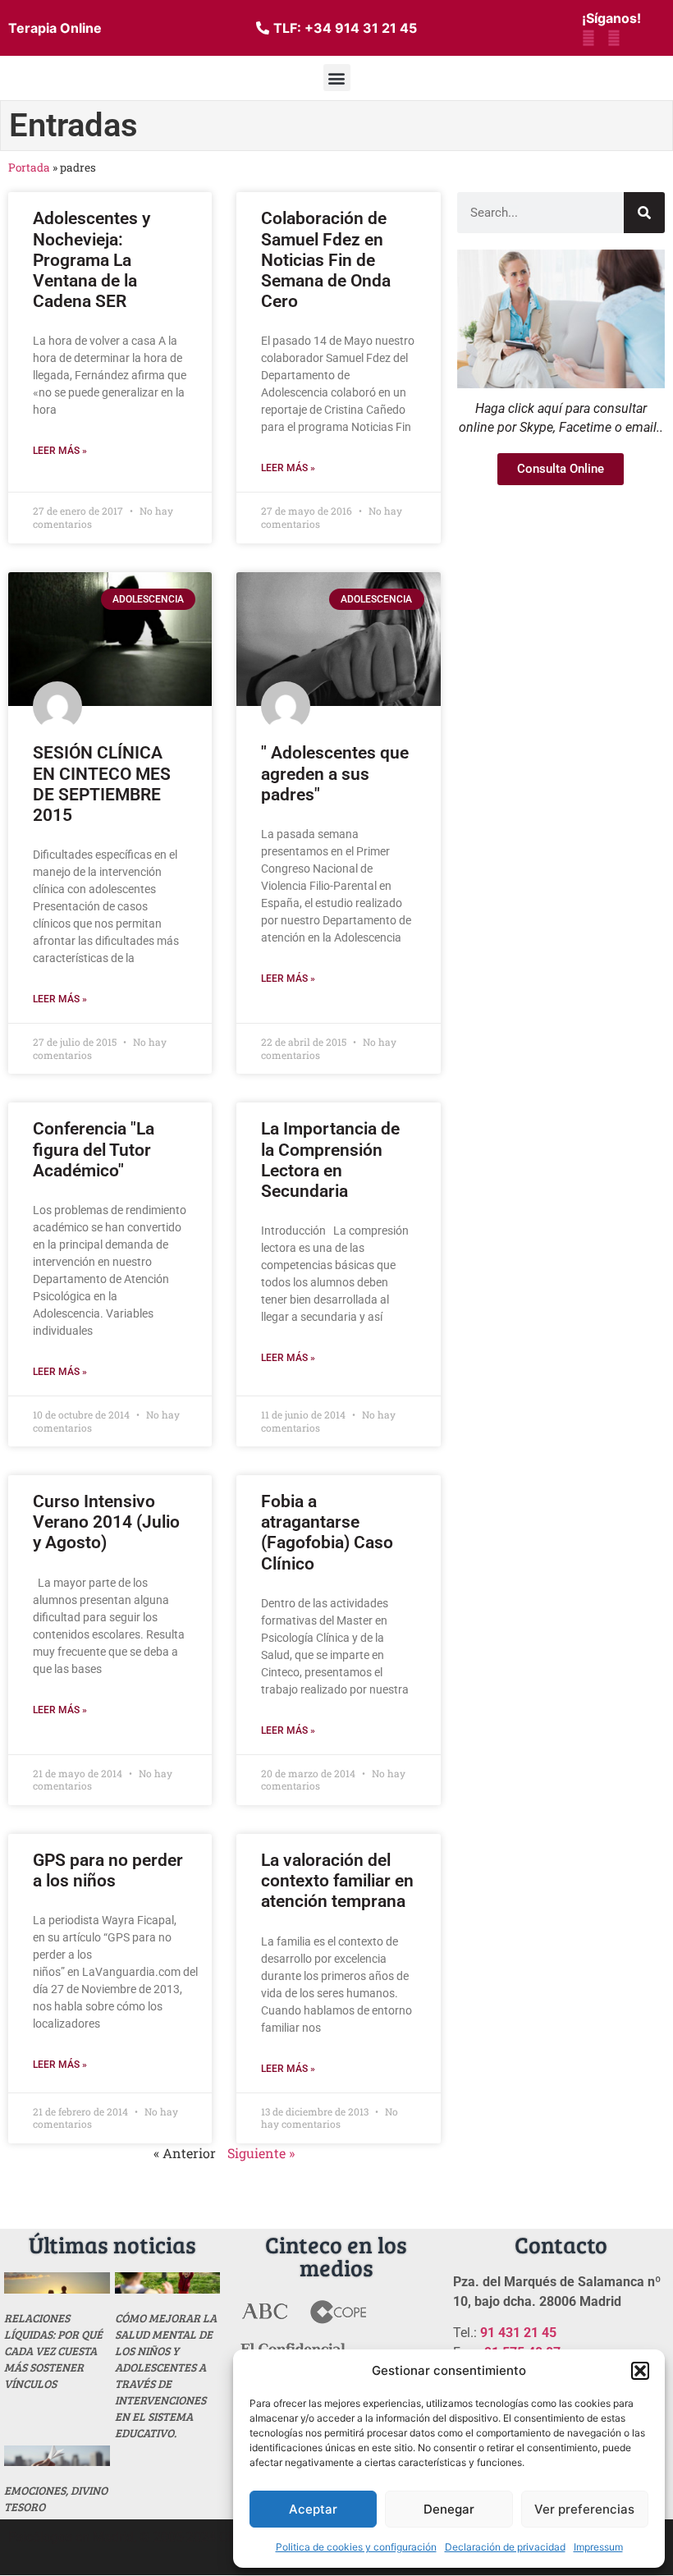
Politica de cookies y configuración (356, 2547)
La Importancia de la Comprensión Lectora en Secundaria (330, 1160)
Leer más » (60, 451)
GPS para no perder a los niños (108, 1870)
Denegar (449, 2509)
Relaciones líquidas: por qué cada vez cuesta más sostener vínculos (53, 2351)
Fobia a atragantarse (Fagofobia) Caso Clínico (327, 1533)
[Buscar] (644, 213)
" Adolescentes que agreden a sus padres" (335, 773)
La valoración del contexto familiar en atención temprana (337, 1881)
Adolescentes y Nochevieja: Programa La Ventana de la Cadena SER (92, 260)
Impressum (598, 2547)
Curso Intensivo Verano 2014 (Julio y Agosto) (106, 1522)
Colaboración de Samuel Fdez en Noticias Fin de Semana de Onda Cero (326, 260)
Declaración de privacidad (505, 2547)
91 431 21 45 (518, 2333)
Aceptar (313, 2509)
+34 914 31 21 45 (361, 28)
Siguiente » (261, 2153)
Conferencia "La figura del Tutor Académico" (94, 1149)
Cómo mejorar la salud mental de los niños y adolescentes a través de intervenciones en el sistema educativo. (166, 2375)
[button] (640, 2371)
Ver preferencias (584, 2509)
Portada (29, 167)
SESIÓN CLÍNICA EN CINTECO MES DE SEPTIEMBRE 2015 (102, 784)
